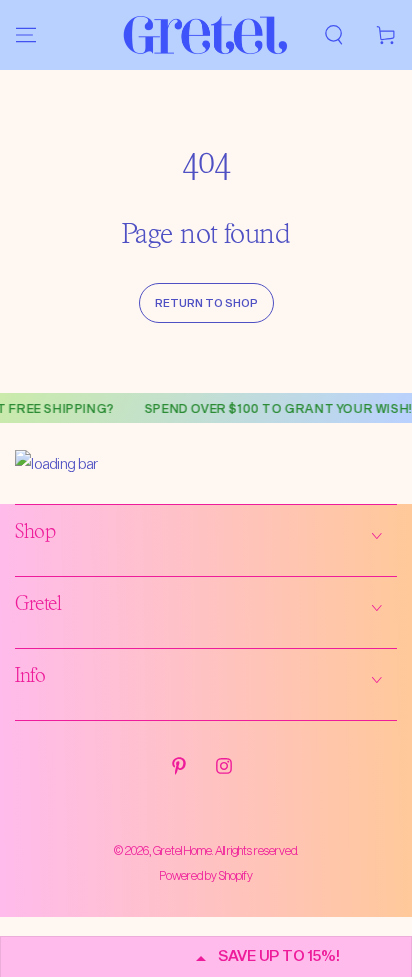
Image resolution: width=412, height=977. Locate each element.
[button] (334, 35)
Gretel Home (182, 850)
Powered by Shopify (206, 875)
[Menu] (26, 35)
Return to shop (206, 302)
